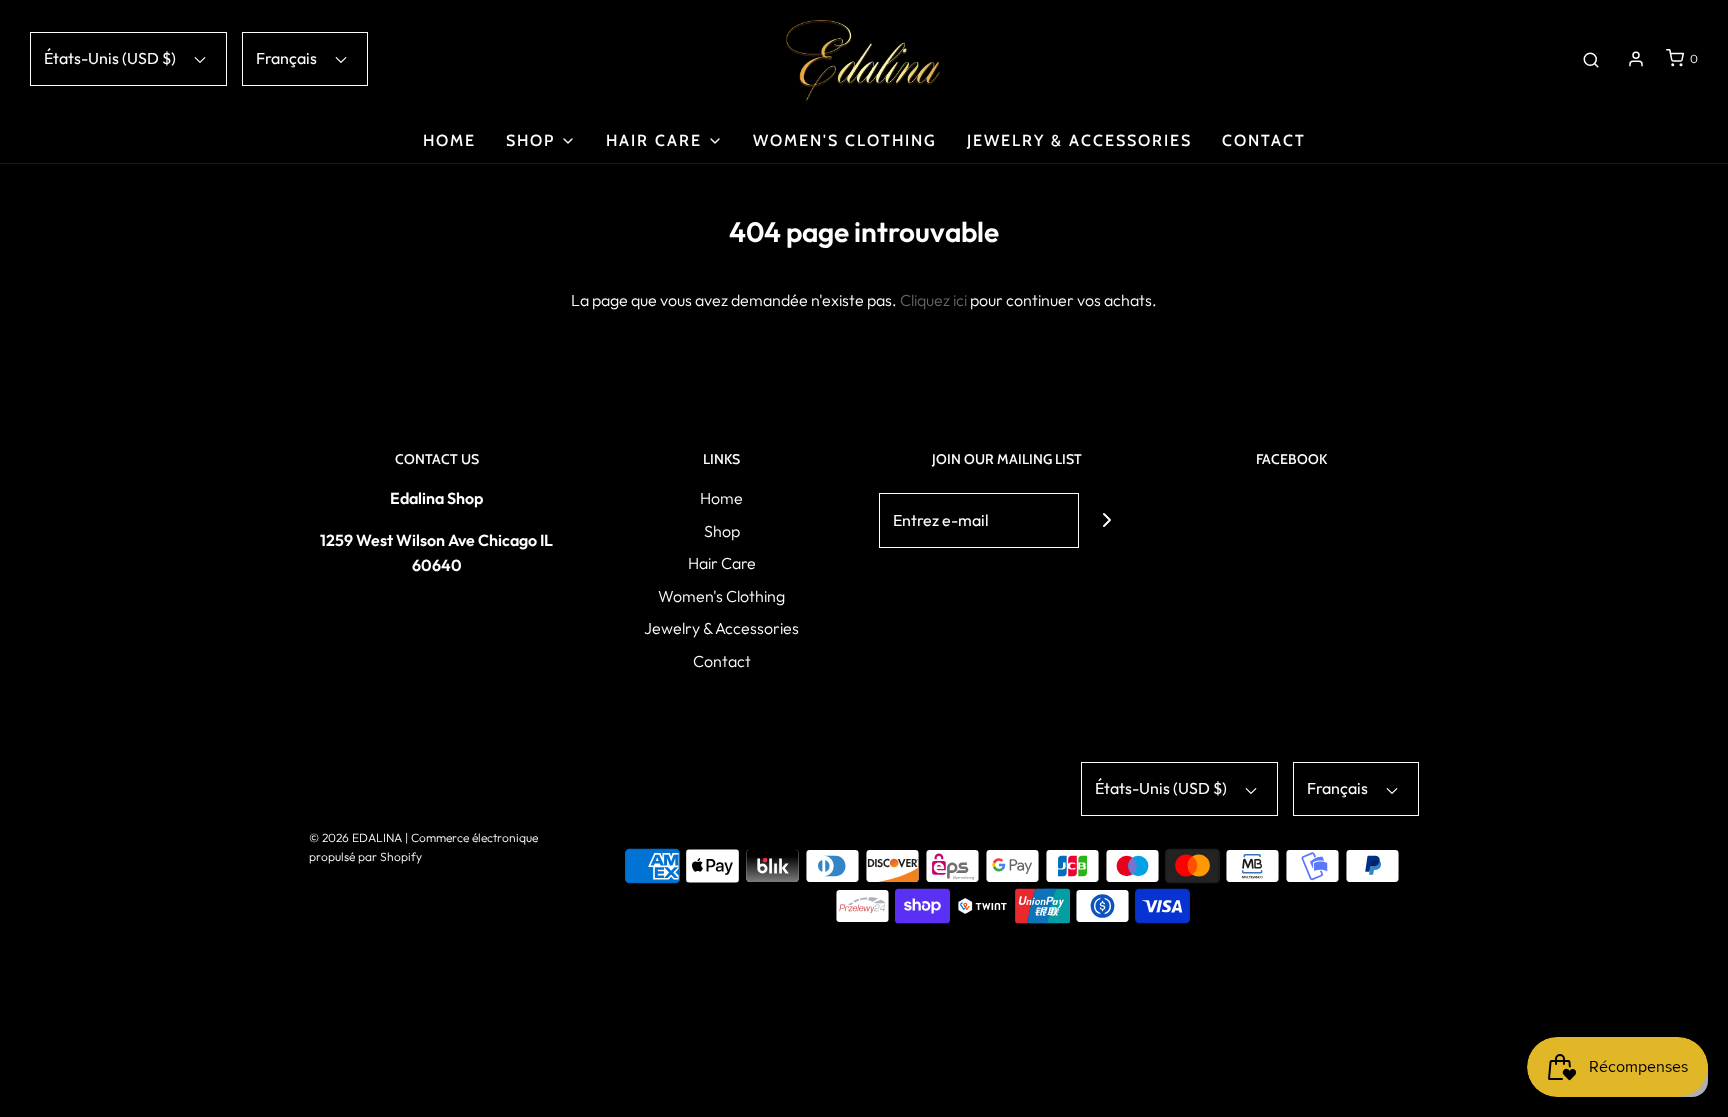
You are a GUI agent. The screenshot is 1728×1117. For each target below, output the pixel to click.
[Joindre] (1106, 520)
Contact (1264, 140)
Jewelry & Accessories (1079, 140)
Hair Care (722, 563)
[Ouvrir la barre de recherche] (1591, 59)
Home (449, 140)
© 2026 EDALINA (355, 837)
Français (288, 58)
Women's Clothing (845, 140)
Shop (722, 531)
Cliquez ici (933, 300)
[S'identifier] (1636, 59)
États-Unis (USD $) (111, 58)
